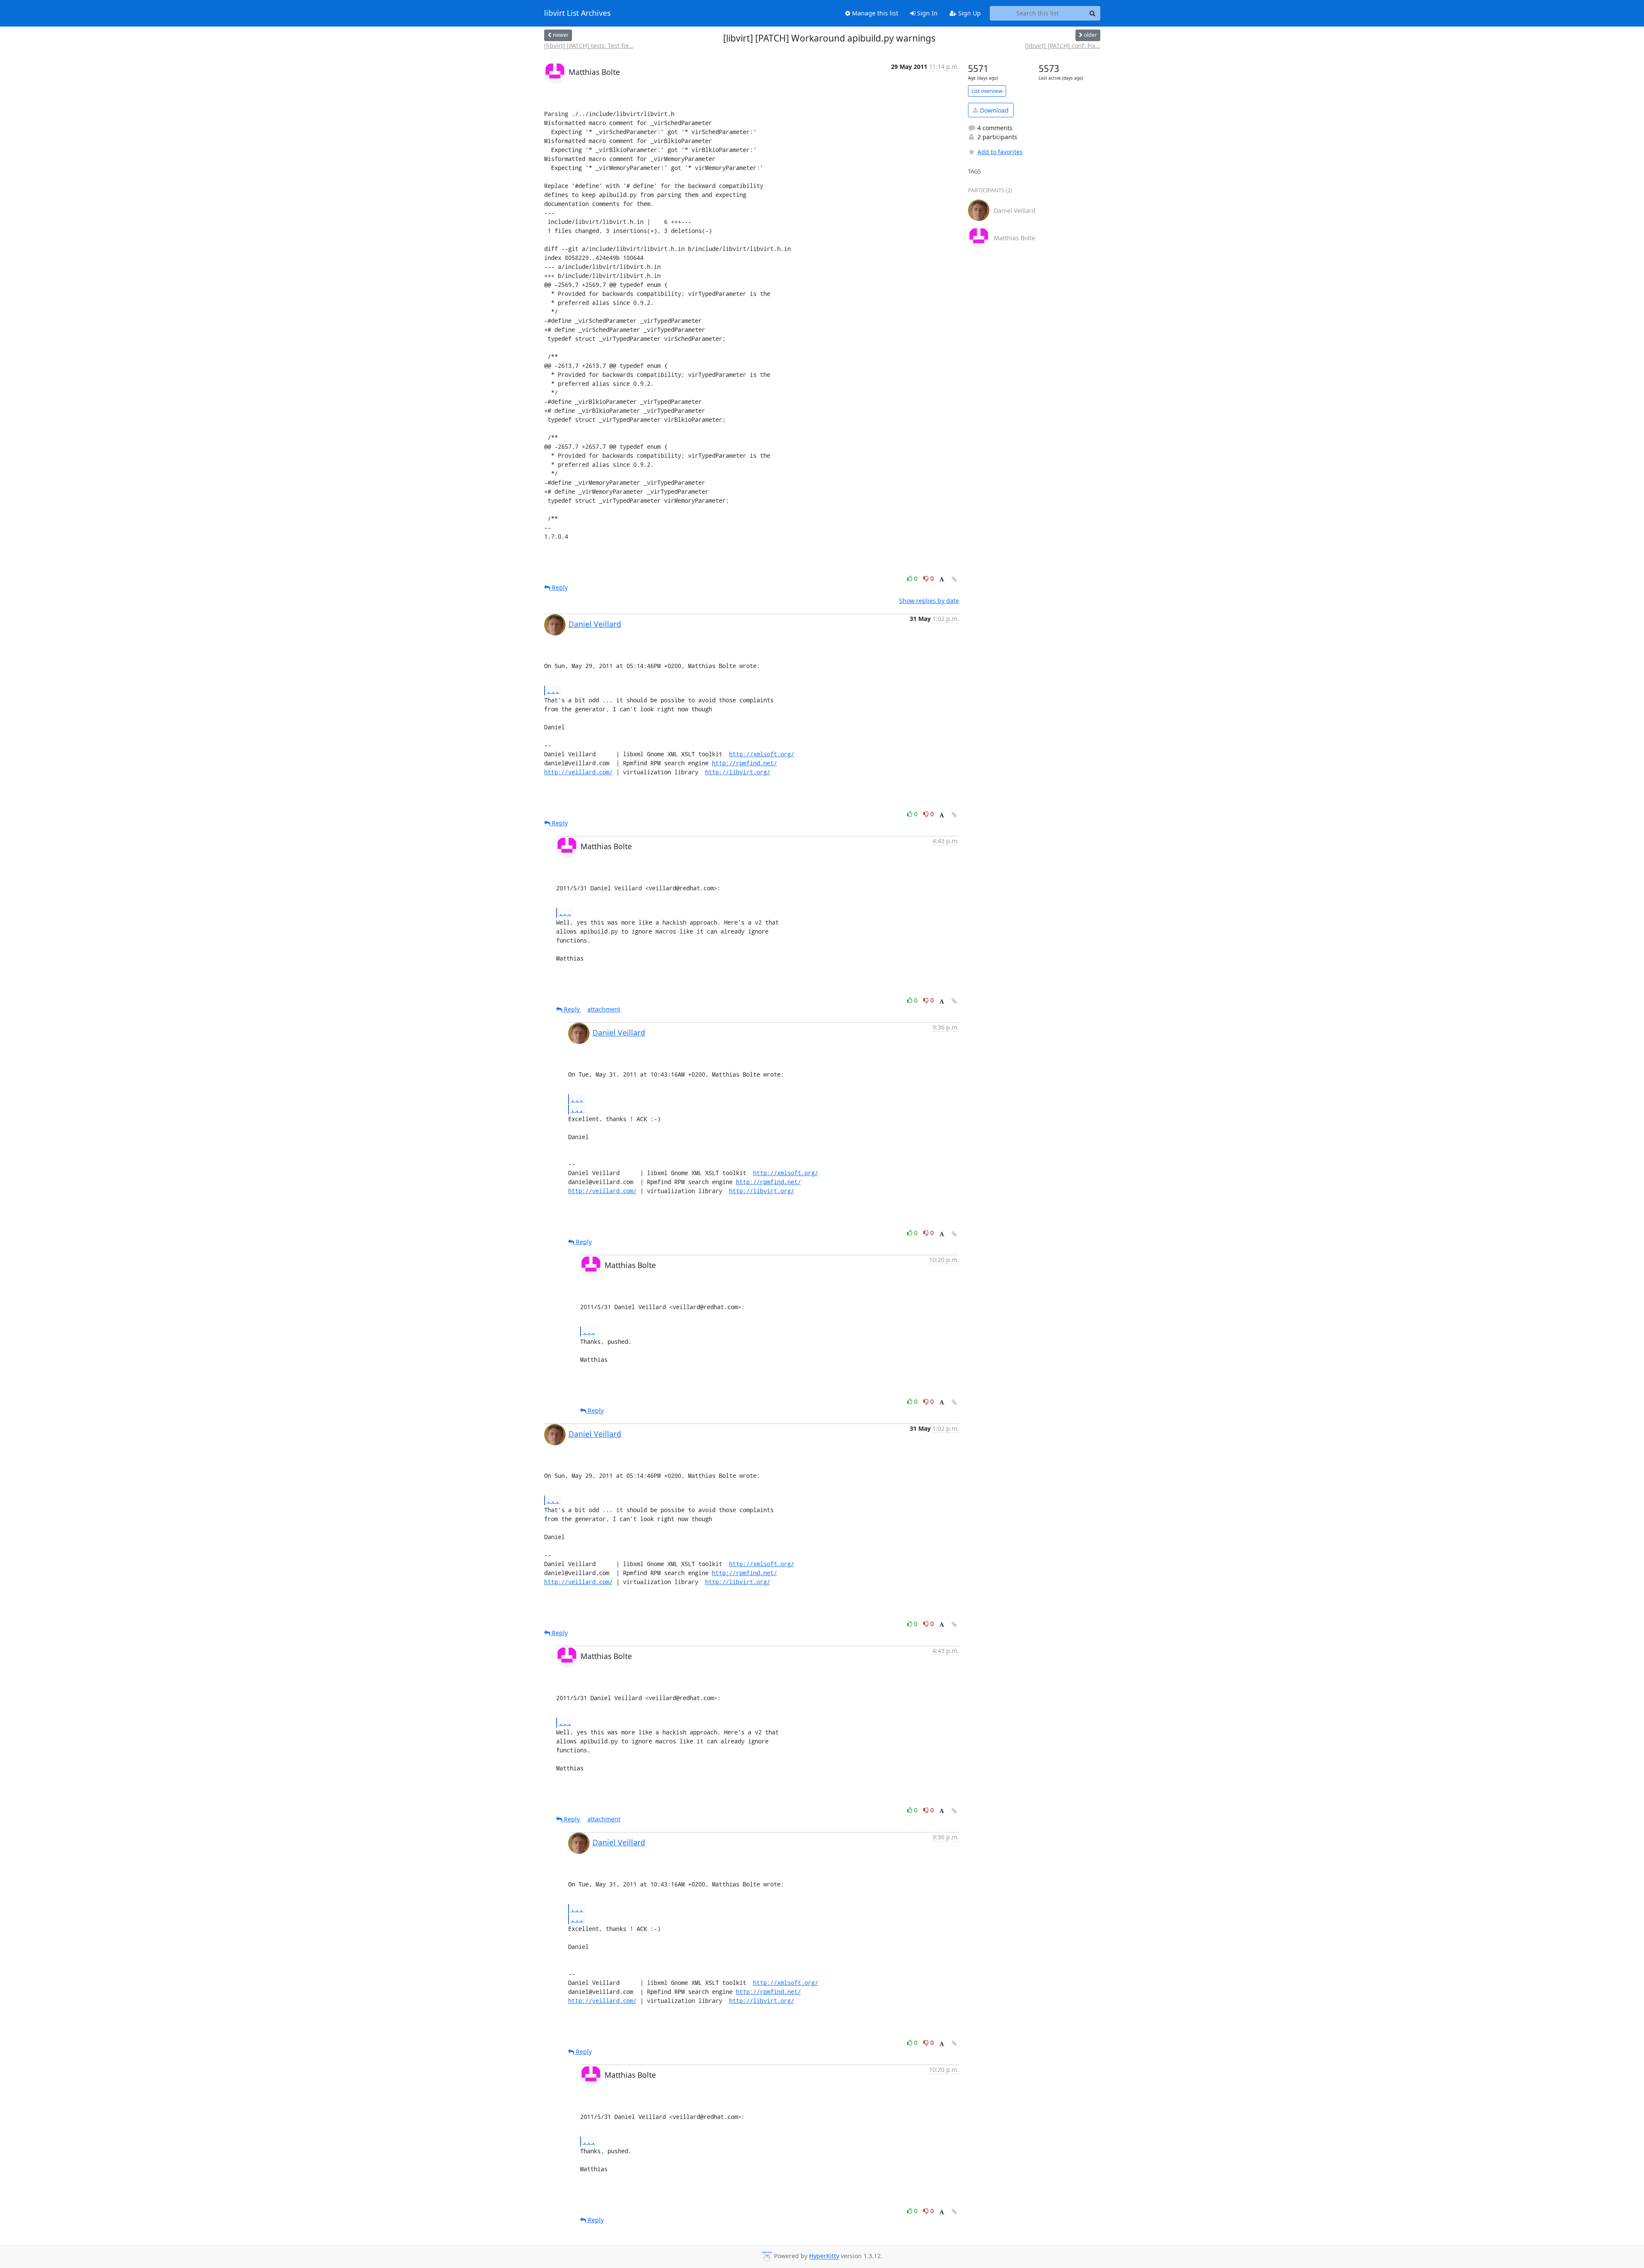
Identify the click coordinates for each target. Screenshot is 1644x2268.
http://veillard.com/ (578, 772)
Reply (559, 587)
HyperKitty (824, 2256)
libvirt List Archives (577, 13)
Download (993, 110)
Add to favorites (1000, 152)
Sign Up (969, 13)
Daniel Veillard (595, 624)
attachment (604, 1009)
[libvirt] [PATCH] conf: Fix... (1063, 46)
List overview (987, 91)
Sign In (926, 13)
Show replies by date (929, 601)
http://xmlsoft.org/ (762, 754)
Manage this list (874, 13)
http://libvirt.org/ (738, 772)
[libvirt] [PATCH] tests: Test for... (589, 46)
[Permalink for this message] (954, 579)
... (553, 690)
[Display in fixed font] (942, 580)
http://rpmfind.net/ (745, 763)
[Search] (1093, 13)
